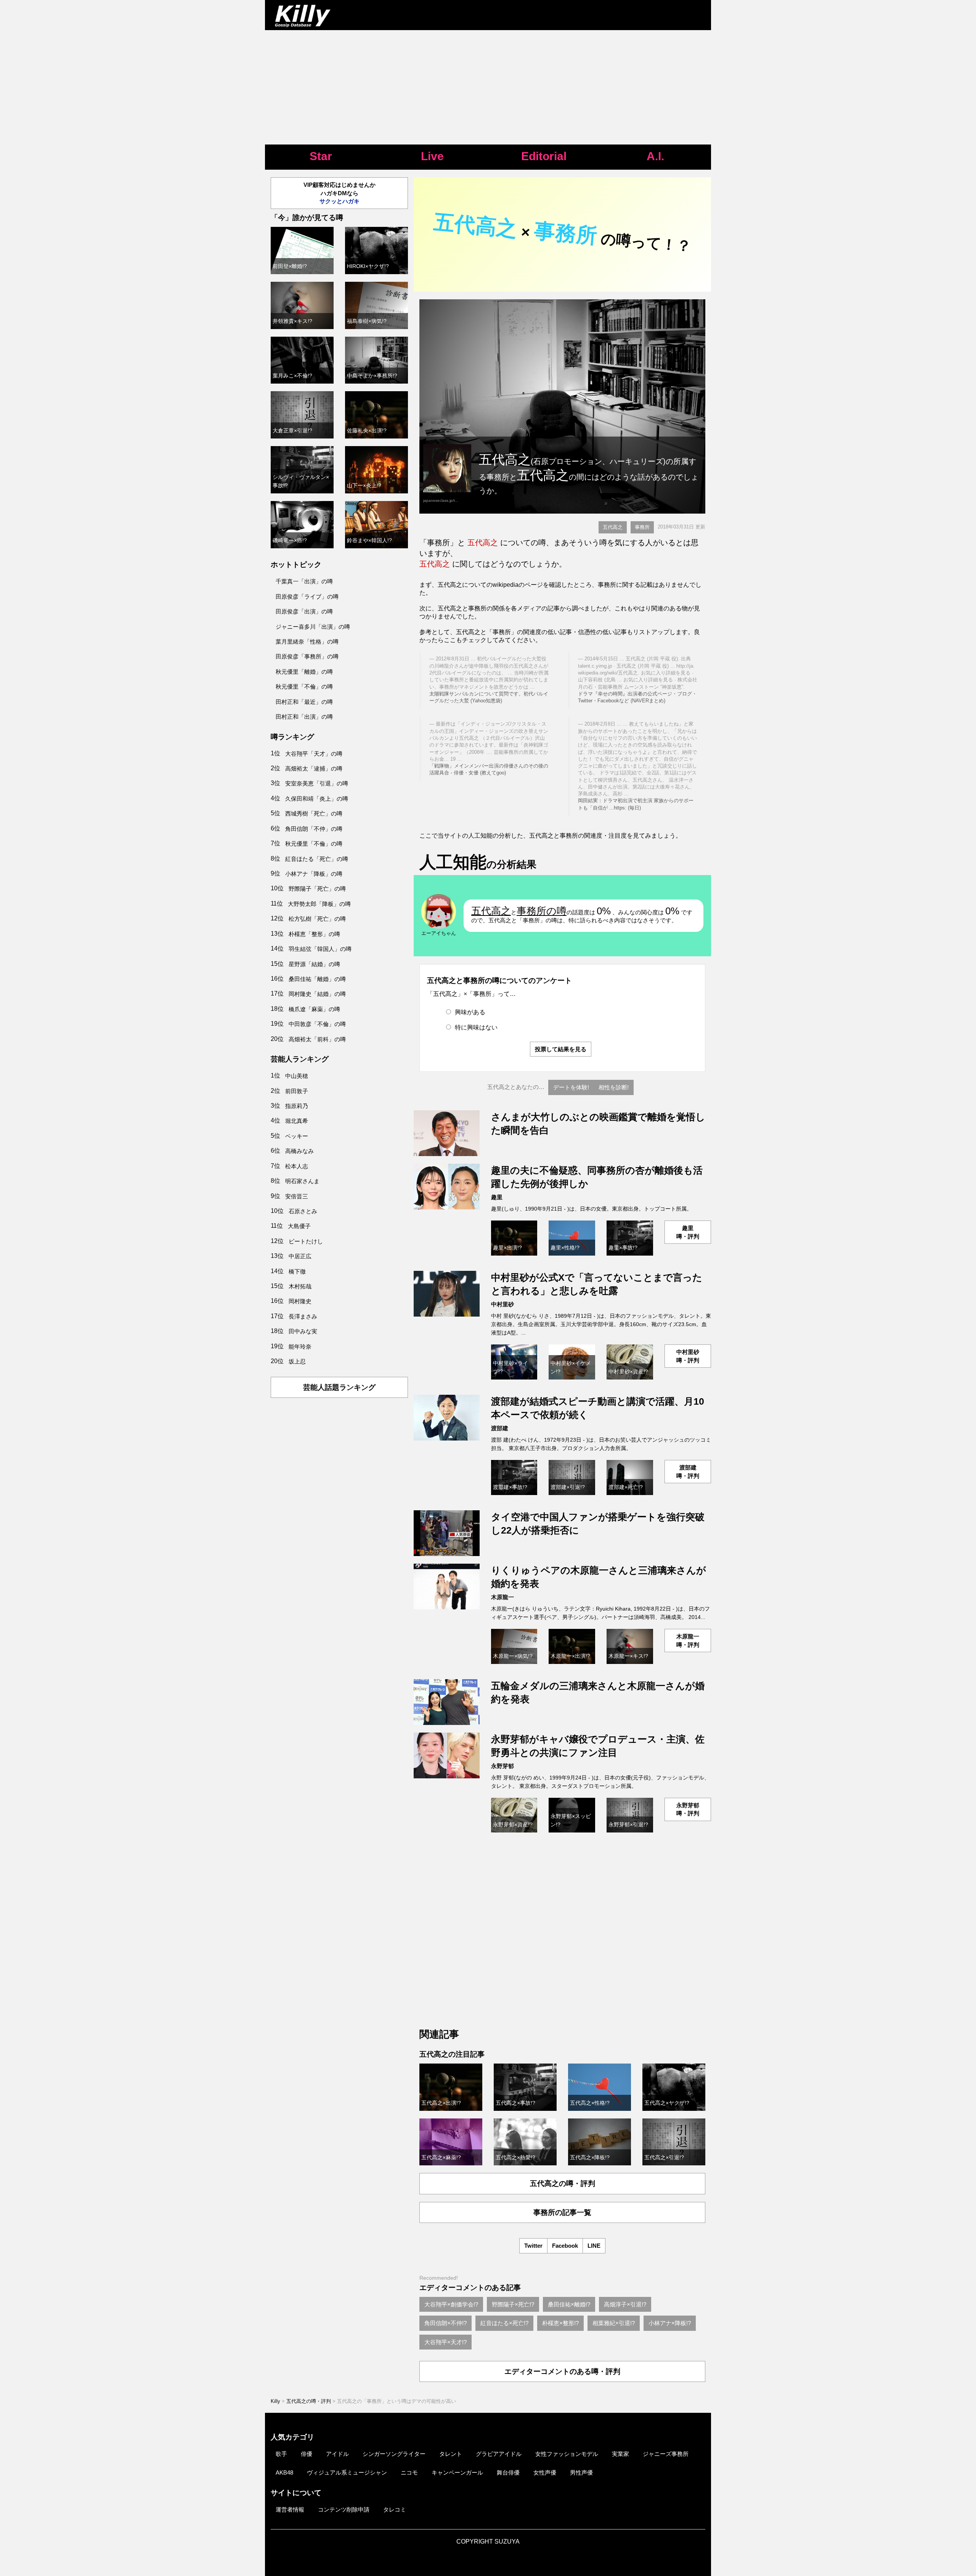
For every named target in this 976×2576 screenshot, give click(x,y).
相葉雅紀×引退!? (614, 2323)
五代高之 (613, 527)
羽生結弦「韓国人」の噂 (320, 949)
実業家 (620, 2454)
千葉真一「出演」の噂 (304, 581)
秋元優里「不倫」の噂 (304, 687)
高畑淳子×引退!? (625, 2304)
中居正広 (300, 1256)
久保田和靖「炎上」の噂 (317, 799)
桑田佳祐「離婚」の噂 (317, 979)
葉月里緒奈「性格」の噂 (307, 642)
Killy (275, 2401)
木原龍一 (502, 1597)
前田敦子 (297, 1091)
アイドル (337, 2454)
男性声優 (581, 2472)
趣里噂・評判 (688, 1232)
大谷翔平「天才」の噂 (314, 754)
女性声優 (545, 2472)
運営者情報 (290, 2509)
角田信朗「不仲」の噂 (314, 829)
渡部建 (500, 1428)
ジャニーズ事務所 (666, 2454)
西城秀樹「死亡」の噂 (314, 813)
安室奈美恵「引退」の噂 (317, 783)
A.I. (655, 156)
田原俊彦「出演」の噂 (304, 611)
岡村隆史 (300, 1301)
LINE (594, 2246)
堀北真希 (297, 1121)
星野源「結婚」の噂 (314, 964)
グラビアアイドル (499, 2454)
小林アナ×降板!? (670, 2323)
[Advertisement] (488, 87)
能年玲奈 (300, 1347)
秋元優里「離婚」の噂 (304, 672)
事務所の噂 (542, 911)
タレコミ (395, 2509)
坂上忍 (297, 1361)
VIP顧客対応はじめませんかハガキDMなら (340, 193)
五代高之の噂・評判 (563, 2183)
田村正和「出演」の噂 (304, 717)
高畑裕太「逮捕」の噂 (314, 768)
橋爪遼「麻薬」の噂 (314, 1009)
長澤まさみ (303, 1316)
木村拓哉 (300, 1286)
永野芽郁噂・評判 (688, 1809)
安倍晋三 (297, 1196)
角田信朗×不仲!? (445, 2323)
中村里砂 (502, 1304)
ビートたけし (306, 1241)
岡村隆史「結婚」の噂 (317, 994)
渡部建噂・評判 (688, 1471)
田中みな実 (303, 1331)
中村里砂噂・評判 (688, 1356)
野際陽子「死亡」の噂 (317, 889)
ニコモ (409, 2472)
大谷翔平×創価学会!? (451, 2304)
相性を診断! (614, 1087)
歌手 (281, 2454)
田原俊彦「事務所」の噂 (307, 656)
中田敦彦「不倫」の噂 (317, 1024)
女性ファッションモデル (567, 2454)
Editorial (544, 156)
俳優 (307, 2454)
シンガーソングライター (394, 2454)
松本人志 (297, 1166)
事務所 (642, 527)
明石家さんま (302, 1181)
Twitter (533, 2246)
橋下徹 (297, 1271)
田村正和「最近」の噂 (304, 702)
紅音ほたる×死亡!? (504, 2323)
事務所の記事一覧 (562, 2212)
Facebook (565, 2246)
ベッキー (297, 1136)
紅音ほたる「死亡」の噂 (317, 859)
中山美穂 (297, 1076)
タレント (451, 2454)
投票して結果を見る (561, 1049)
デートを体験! (571, 1087)
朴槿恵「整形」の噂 (314, 934)
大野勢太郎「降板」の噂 (319, 904)
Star (321, 156)
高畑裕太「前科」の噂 (317, 1039)
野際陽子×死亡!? (513, 2304)
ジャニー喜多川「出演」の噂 (313, 627)
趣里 (497, 1197)
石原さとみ (303, 1211)
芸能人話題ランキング (339, 1387)
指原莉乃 (297, 1106)
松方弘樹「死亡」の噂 (317, 919)
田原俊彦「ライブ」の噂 (307, 597)
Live (432, 156)
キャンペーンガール (457, 2472)
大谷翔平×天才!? (445, 2342)
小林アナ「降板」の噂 (314, 874)
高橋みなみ (299, 1151)
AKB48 (284, 2472)
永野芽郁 (502, 1766)
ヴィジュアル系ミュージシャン (347, 2472)
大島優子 (299, 1226)
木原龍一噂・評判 (688, 1640)
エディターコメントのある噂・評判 (562, 2371)
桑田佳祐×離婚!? (569, 2304)
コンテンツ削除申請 (344, 2509)
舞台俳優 (508, 2472)
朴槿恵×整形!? (560, 2323)
